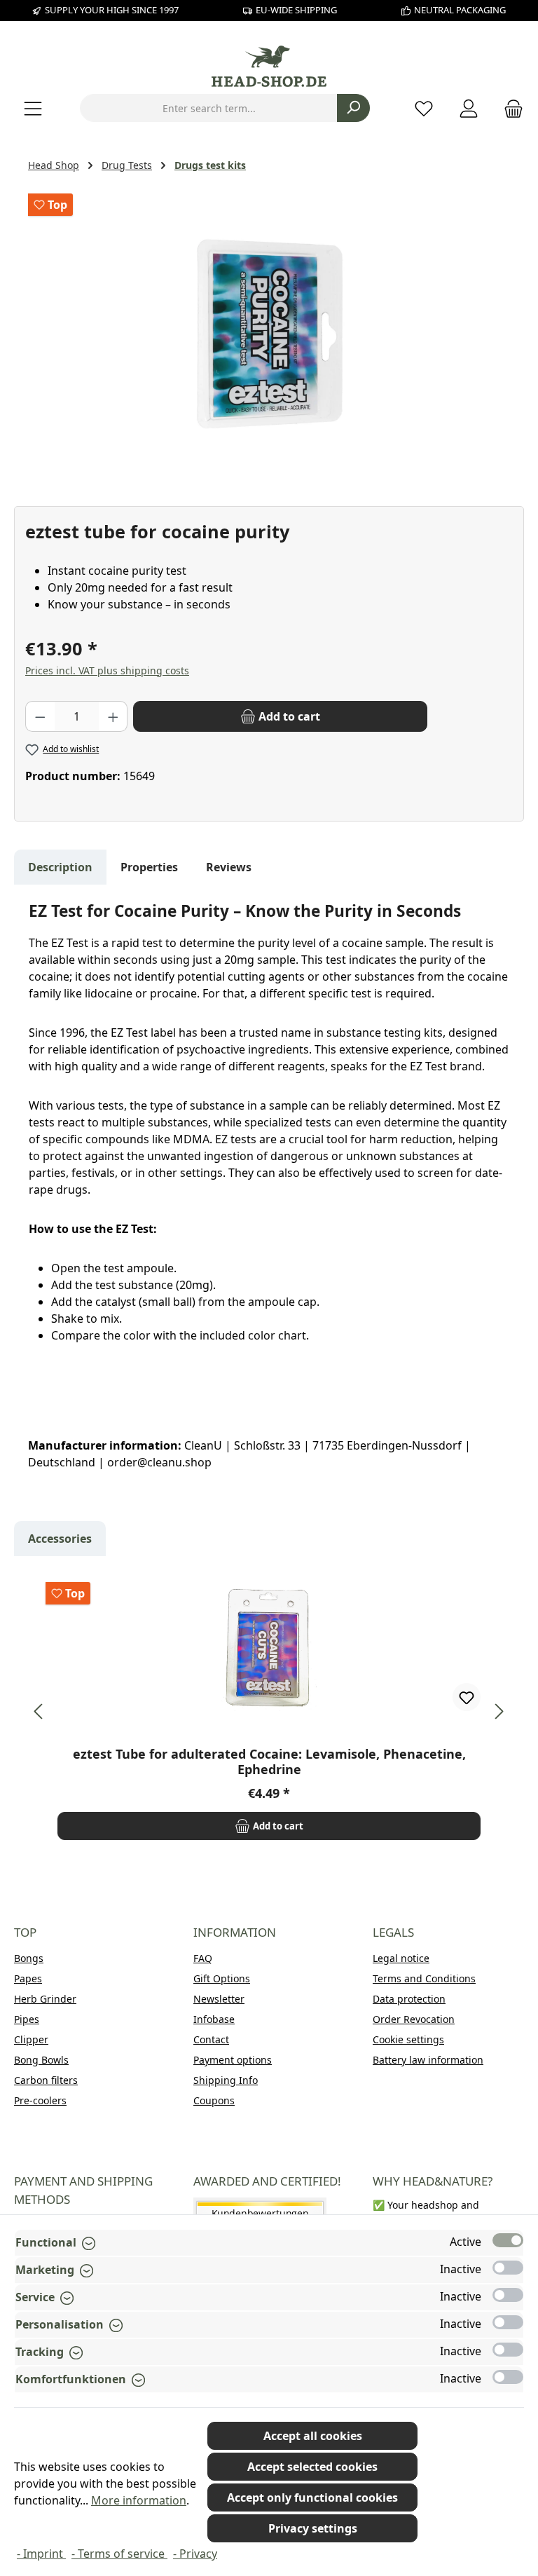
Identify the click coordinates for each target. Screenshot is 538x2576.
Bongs (29, 1958)
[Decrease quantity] (40, 716)
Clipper (31, 2039)
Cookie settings (408, 2039)
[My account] (469, 108)
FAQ (203, 1958)
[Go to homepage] (269, 66)
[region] (269, 337)
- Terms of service (119, 2554)
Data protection (409, 1999)
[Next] (499, 1711)
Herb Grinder (45, 1999)
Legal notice (401, 1958)
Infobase (214, 2019)
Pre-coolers (40, 2100)
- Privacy (195, 2554)
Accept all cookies (313, 2436)
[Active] (508, 2240)
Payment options (233, 2060)
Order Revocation (414, 2019)
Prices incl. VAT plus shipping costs (107, 670)
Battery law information (428, 2060)
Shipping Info (226, 2080)
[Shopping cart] (509, 108)
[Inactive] (508, 2268)
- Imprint (41, 2554)
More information (139, 2500)
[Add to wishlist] (467, 1697)
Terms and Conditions (424, 1978)
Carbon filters (46, 2080)
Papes (28, 1978)
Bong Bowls (41, 2060)
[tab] (60, 867)
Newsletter (219, 1999)
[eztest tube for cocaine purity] (269, 337)
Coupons (214, 2100)
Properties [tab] (149, 867)
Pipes (27, 2019)
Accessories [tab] (60, 1539)
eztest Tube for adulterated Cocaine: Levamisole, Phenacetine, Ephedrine (269, 1761)
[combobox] (209, 108)
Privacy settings (313, 2528)
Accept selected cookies (312, 2467)
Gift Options (222, 1978)
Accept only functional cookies (312, 2497)
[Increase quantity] (113, 716)
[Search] (353, 108)
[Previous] (39, 1711)
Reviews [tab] (229, 867)
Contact (211, 2039)
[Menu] (33, 108)
